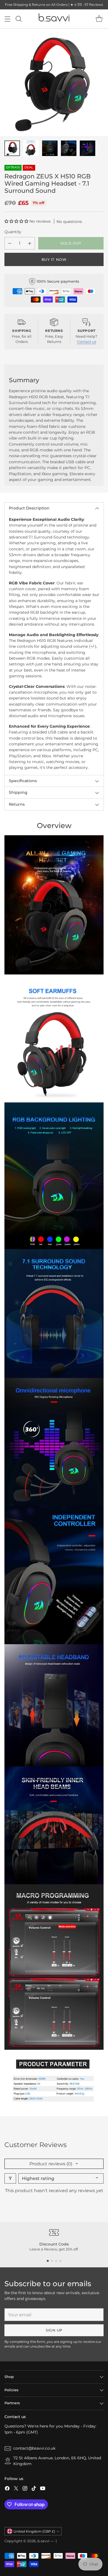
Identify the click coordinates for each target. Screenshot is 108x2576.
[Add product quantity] (30, 243)
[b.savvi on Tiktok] (34, 2489)
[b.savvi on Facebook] (7, 2489)
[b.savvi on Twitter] (16, 2489)
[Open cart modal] (99, 19)
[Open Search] (18, 19)
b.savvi (43, 2541)
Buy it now (54, 259)
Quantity (13, 232)
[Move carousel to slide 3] (56, 2261)
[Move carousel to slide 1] (48, 2261)
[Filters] (10, 2178)
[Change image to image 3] (50, 148)
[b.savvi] (54, 19)
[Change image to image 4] (69, 148)
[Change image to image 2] (31, 148)
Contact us (87, 342)
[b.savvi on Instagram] (25, 2489)
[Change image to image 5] (88, 148)
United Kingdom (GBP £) (34, 2531)
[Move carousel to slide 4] (60, 2261)
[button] (17, 221)
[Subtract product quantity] (10, 243)
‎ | (56, 2541)
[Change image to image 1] (12, 148)
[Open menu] (7, 19)
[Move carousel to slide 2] (52, 2261)
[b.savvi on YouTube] (43, 2489)
